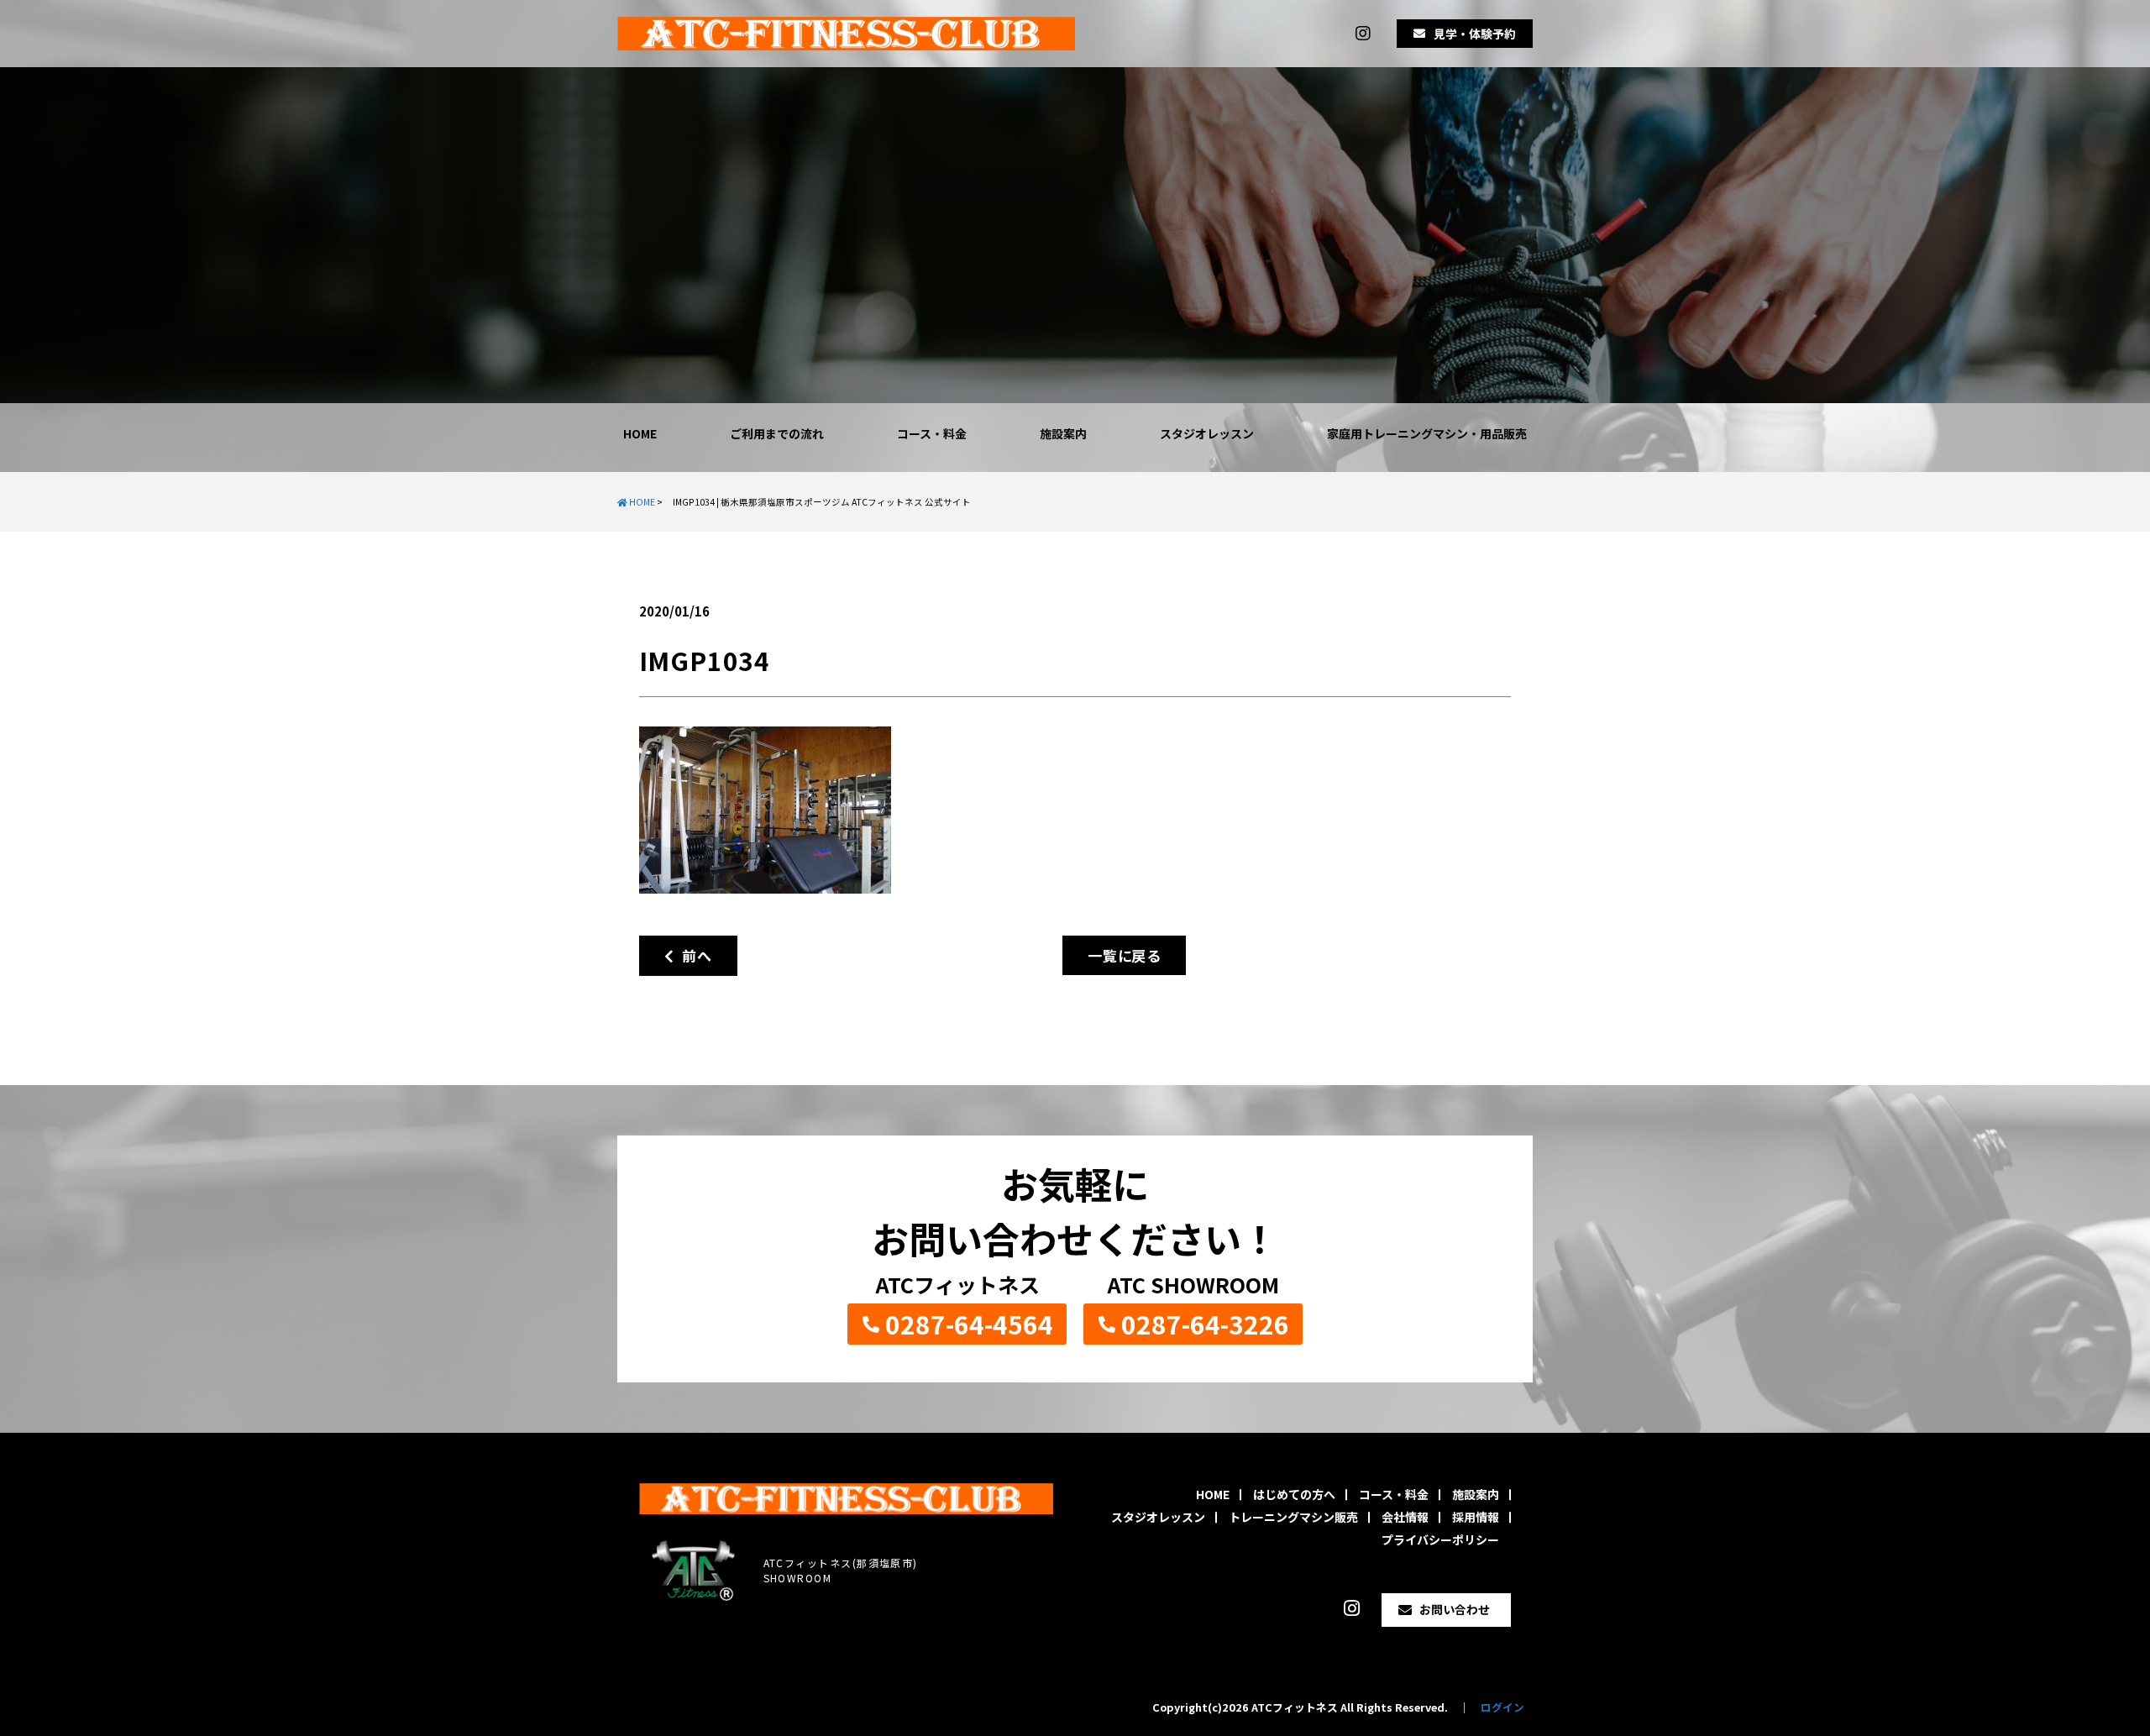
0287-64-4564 (969, 1324)
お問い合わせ (1455, 1609)
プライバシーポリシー (1440, 1539)
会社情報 (1405, 1517)
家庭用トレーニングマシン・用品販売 (1427, 433)
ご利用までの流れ (777, 433)
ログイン (1502, 1707)
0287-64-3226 (1205, 1324)
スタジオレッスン (1207, 433)
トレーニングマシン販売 (1293, 1517)
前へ (692, 955)
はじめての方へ (1294, 1494)
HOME (640, 433)
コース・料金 (932, 433)
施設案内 (1063, 433)
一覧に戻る (1124, 955)
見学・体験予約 (1475, 34)
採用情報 (1476, 1517)
